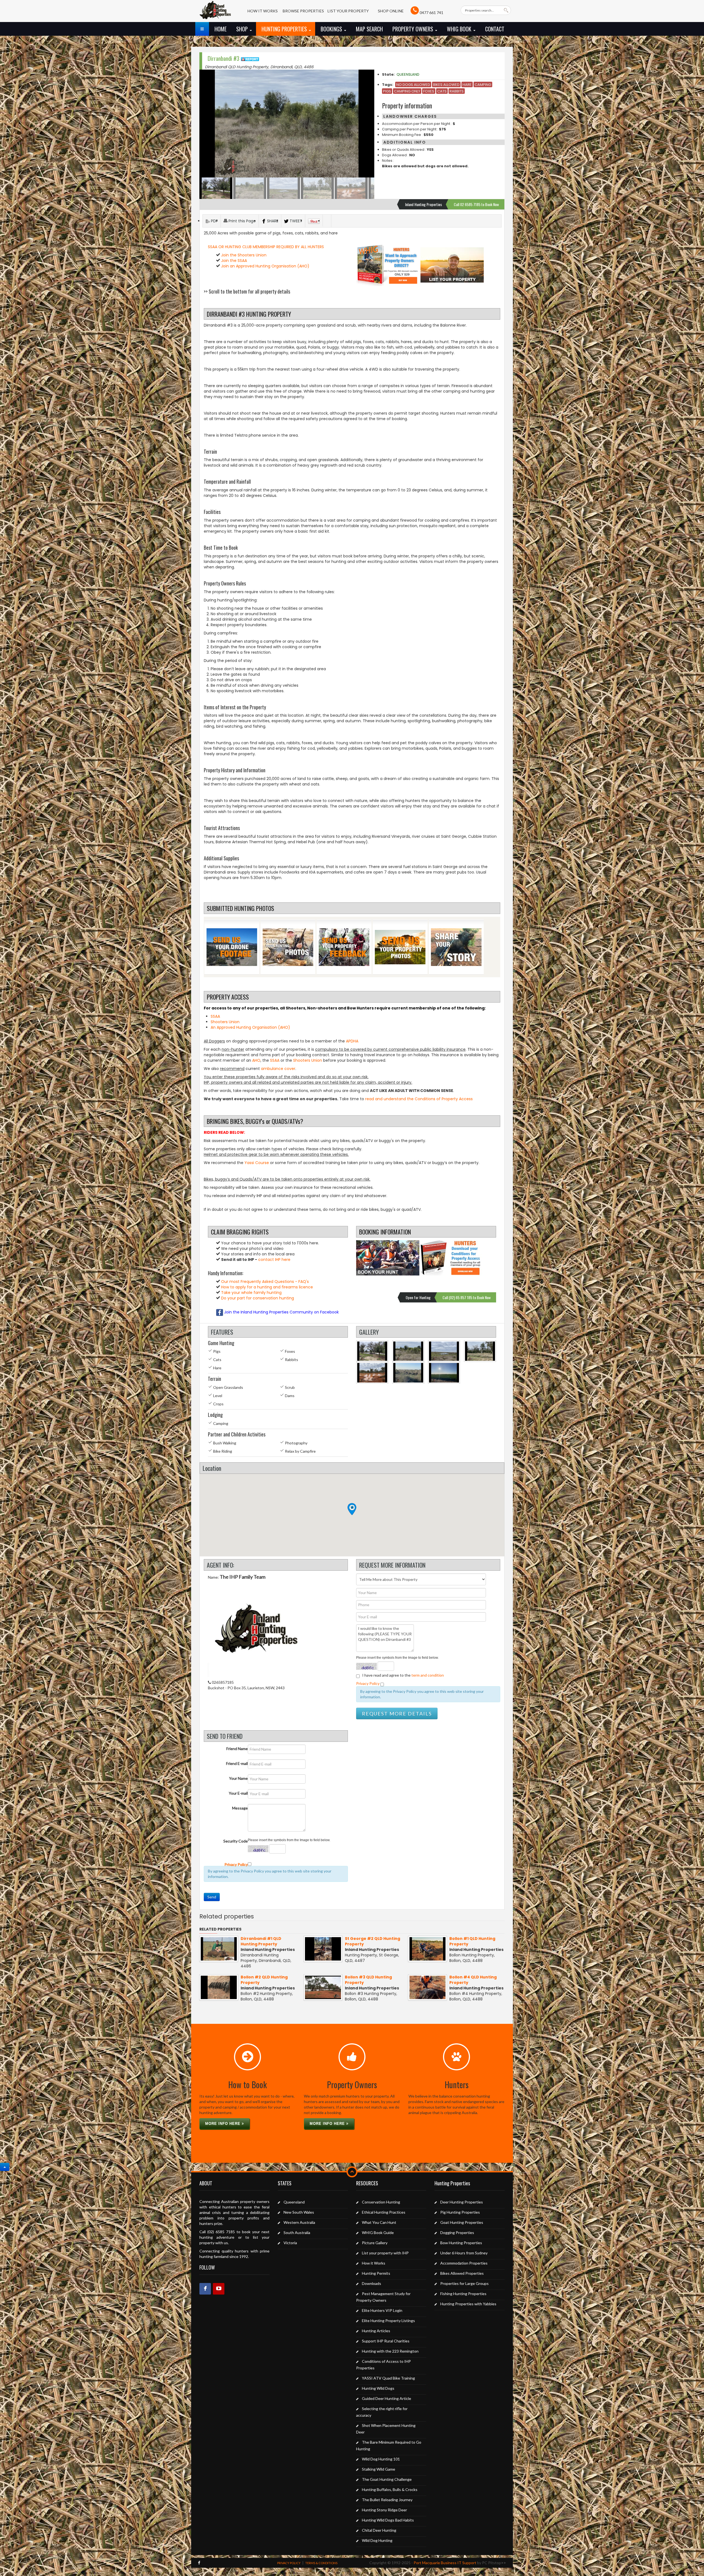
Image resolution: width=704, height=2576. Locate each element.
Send (212, 1897)
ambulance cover (278, 1069)
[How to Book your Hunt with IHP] (388, 1258)
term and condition (428, 1675)
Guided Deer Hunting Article (387, 2398)
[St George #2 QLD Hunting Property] (323, 1948)
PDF (214, 221)
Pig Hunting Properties (460, 2212)
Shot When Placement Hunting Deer (386, 2429)
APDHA (352, 1041)
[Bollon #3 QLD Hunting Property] (323, 1987)
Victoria (290, 2243)
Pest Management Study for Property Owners (383, 2297)
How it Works (374, 2263)
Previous (207, 124)
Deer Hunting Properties (462, 2202)
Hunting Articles (376, 2331)
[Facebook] (205, 2289)
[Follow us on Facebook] (199, 2563)
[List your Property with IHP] (452, 265)
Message (240, 1808)
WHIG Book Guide (378, 2233)
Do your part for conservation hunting (257, 1298)
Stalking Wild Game (379, 2469)
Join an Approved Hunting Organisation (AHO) (265, 266)
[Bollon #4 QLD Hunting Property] (427, 1987)
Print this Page (242, 221)
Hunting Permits (376, 2273)
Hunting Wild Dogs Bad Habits (388, 2520)
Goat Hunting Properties (462, 2222)
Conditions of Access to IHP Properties (383, 2365)
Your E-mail (238, 1793)
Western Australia (299, 2222)
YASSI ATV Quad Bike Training (388, 2378)
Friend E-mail (237, 1763)
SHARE (273, 221)
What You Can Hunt (379, 2222)
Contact (495, 29)
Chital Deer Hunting (379, 2530)
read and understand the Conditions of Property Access (419, 1099)
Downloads (372, 2283)
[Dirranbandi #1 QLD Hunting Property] (219, 1948)
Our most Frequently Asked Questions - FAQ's (264, 1282)
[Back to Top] (5, 2167)
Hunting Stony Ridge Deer (384, 2510)
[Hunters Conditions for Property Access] (452, 1258)
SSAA (215, 1016)
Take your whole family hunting (251, 1293)
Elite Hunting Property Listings (388, 2321)
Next (367, 124)
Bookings (332, 29)
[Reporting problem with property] (250, 58)
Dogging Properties (457, 2233)
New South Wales (299, 2212)
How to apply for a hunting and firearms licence (266, 1287)
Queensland (408, 74)
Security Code (236, 1841)
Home (221, 29)
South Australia (297, 2233)
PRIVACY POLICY (289, 2563)
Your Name (238, 1778)
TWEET (296, 221)
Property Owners (413, 29)
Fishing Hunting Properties (463, 2294)
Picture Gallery (375, 2243)
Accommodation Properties (464, 2263)
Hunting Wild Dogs (378, 2388)
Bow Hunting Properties (461, 2243)
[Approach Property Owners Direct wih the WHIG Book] (388, 265)
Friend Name (237, 1749)
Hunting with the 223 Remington (390, 2351)
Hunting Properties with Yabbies (468, 2304)
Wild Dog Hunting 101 (381, 2459)
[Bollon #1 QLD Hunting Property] (427, 1948)
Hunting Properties (285, 29)
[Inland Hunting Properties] (215, 13)
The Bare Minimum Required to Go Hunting (389, 2445)
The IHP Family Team (243, 1577)
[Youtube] (219, 2289)
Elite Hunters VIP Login (382, 2310)
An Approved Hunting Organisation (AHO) (250, 1027)
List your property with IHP (385, 2253)
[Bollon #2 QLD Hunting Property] (219, 1987)
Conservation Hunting (381, 2202)
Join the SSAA (234, 261)
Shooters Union (225, 1022)
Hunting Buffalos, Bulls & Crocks (390, 2489)
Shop (243, 29)
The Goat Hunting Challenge (387, 2479)
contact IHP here (274, 1260)
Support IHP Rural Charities (386, 2341)
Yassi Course (257, 1163)
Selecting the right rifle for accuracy (382, 2412)
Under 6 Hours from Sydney (464, 2253)
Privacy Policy (368, 1683)
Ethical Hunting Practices (384, 2212)
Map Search (369, 29)
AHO (256, 1060)
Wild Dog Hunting (377, 2540)
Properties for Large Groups (464, 2283)
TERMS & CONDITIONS (321, 2563)
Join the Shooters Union (244, 255)
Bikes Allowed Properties (462, 2273)
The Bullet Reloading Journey (387, 2500)
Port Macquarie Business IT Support (445, 2563)
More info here (223, 2124)
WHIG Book (460, 29)
